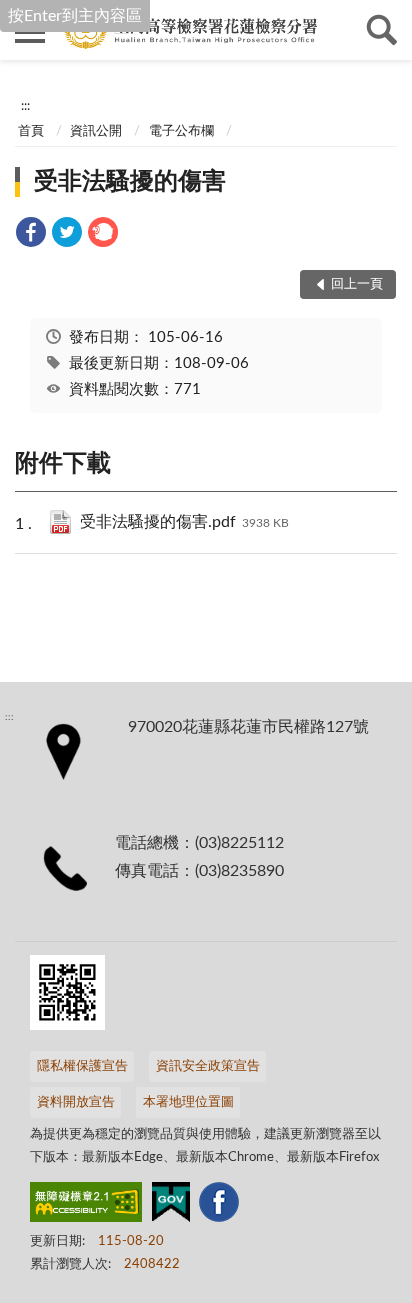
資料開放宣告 (76, 1102)
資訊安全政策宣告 (208, 1066)
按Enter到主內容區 (75, 16)
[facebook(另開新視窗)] (219, 1206)
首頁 (31, 131)
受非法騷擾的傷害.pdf (184, 522)
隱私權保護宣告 (82, 1066)
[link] (31, 235)
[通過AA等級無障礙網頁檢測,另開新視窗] (86, 1206)
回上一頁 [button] (357, 284)
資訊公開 (96, 131)
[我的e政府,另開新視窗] (171, 1206)
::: (25, 106)
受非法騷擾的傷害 (130, 182)
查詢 (382, 30)
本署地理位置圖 (188, 1102)
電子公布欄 (181, 131)
